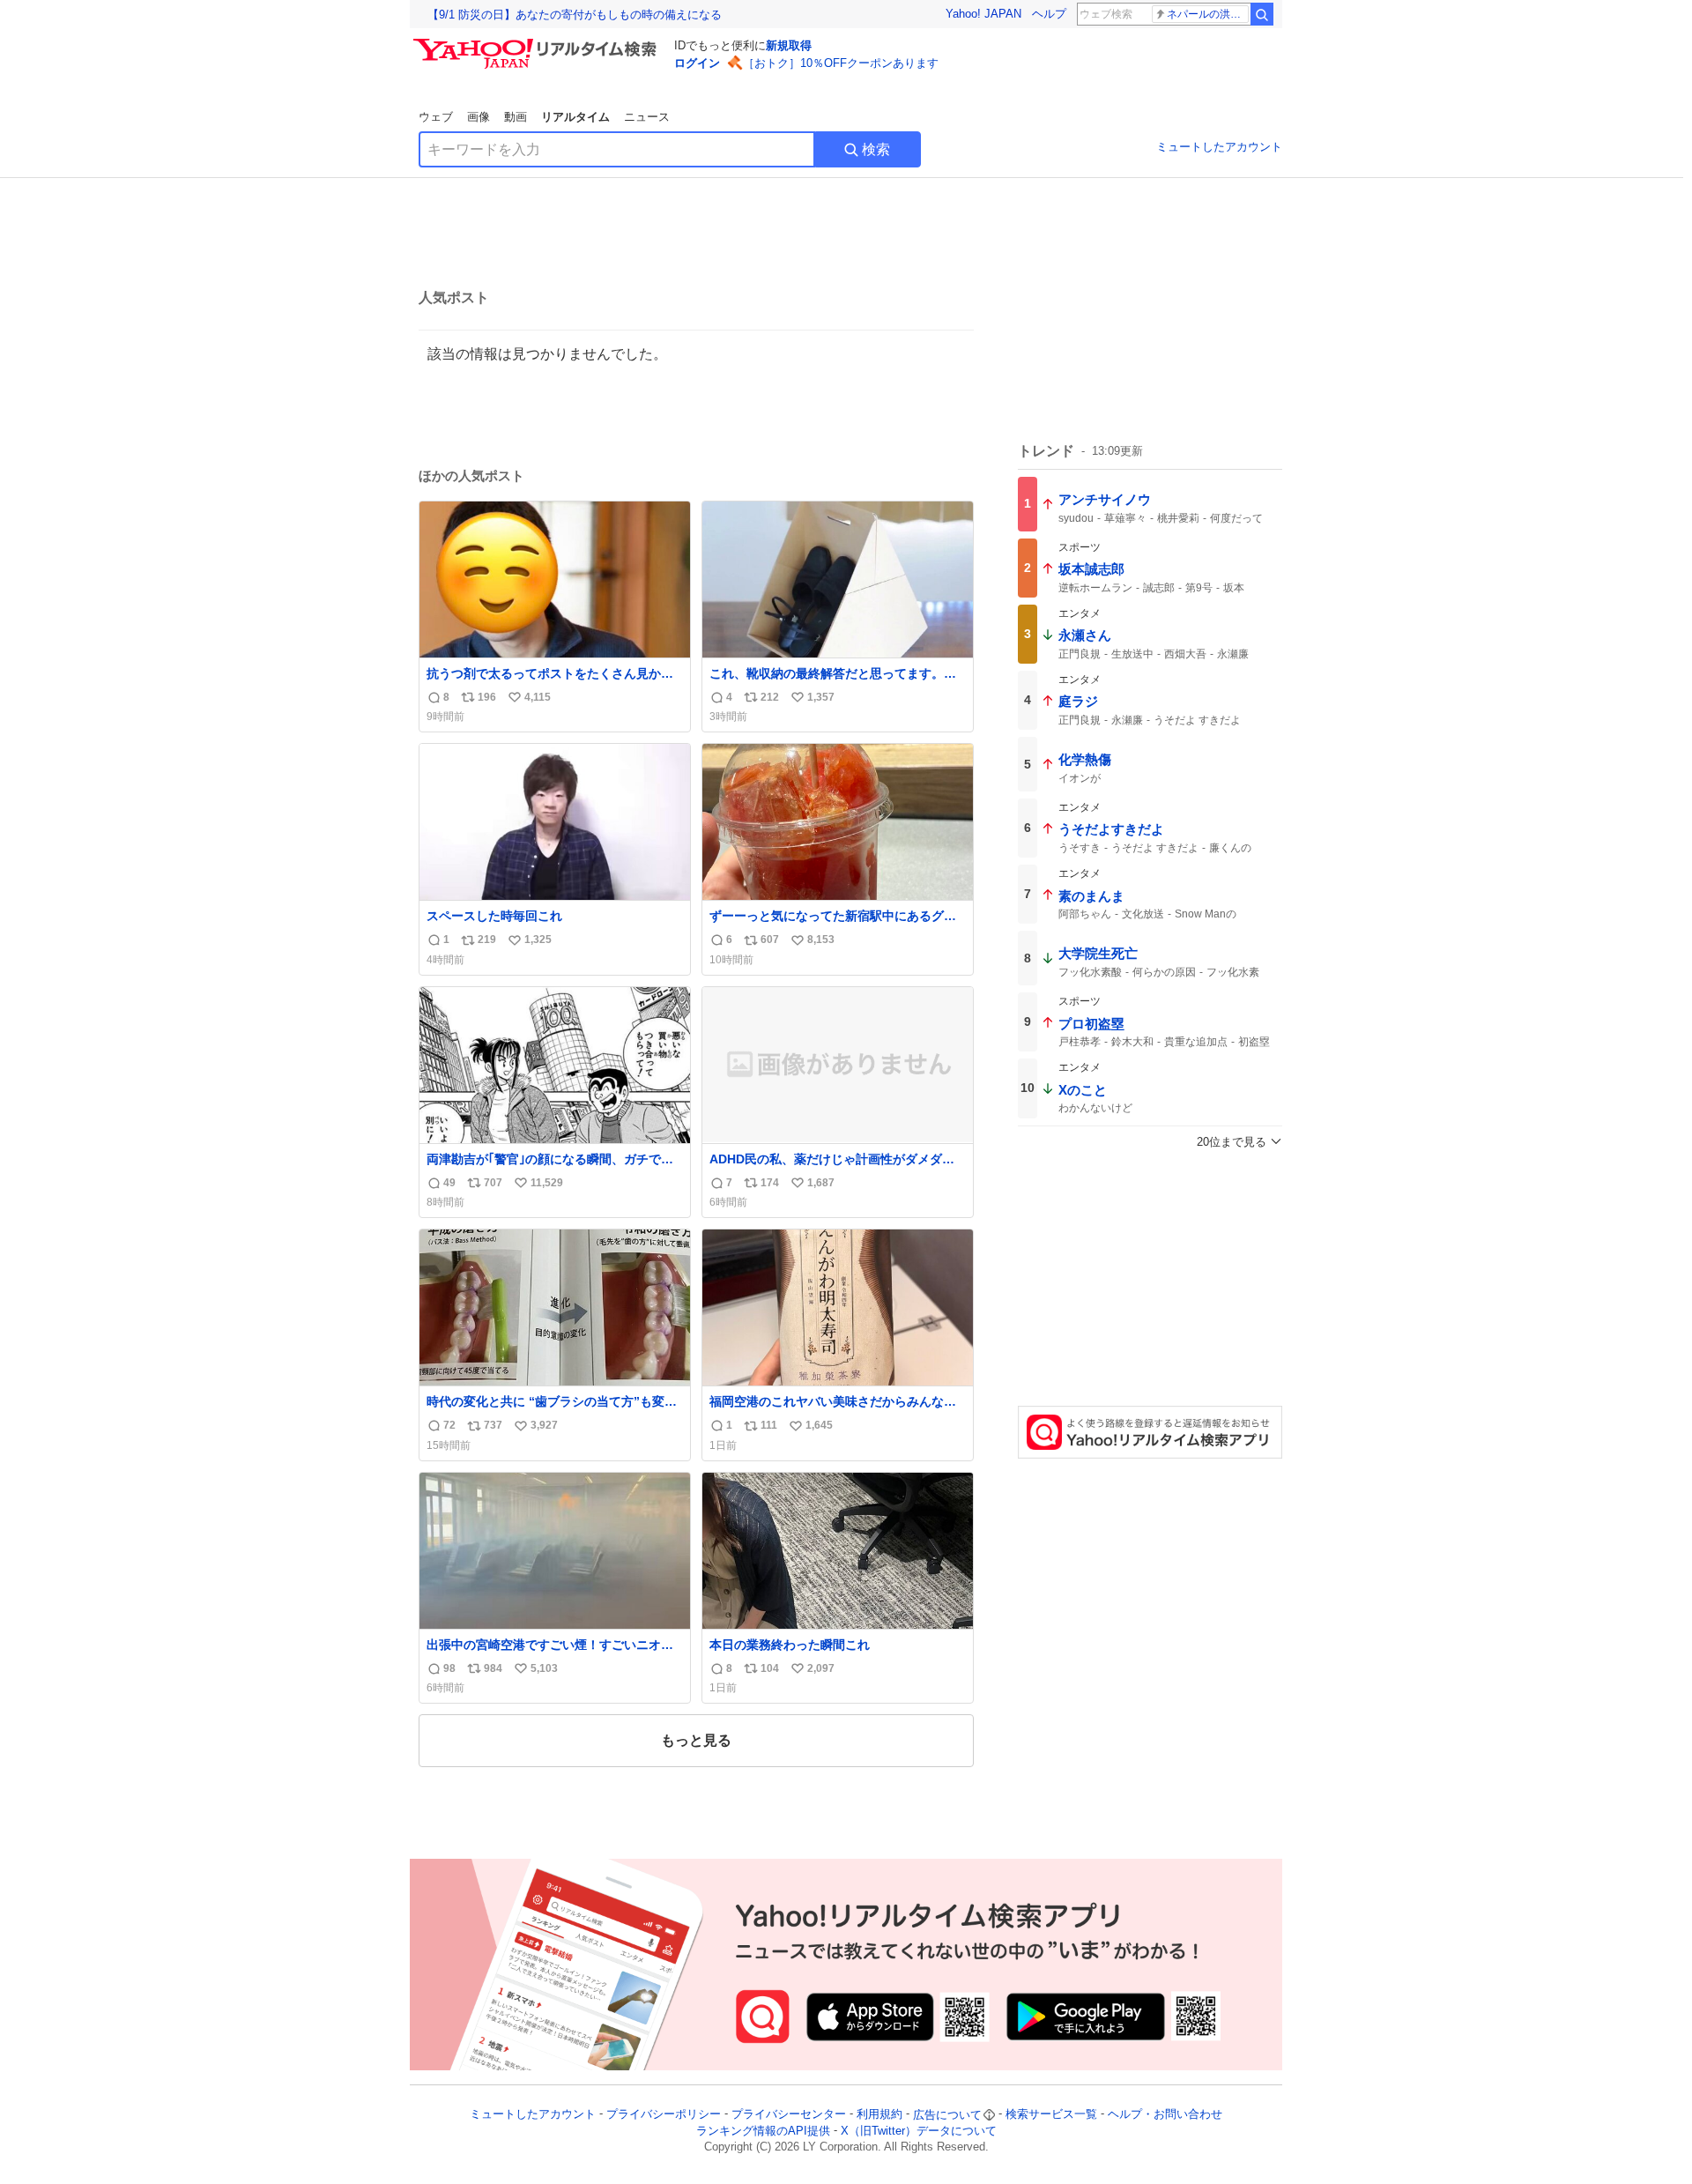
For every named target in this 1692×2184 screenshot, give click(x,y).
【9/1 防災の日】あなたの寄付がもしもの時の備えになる (575, 15)
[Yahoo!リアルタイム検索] (538, 43)
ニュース (647, 117)
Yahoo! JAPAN (983, 14)
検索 (876, 149)
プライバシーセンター (789, 2115)
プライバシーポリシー (664, 2115)
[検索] (1262, 14)
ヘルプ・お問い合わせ (1165, 2115)
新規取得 (789, 45)
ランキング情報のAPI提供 (763, 2131)
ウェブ (436, 117)
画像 (479, 117)
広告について (947, 2115)
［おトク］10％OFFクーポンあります (841, 63)
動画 (516, 117)
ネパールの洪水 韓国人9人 (1208, 14)
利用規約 (879, 2115)
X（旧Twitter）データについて (919, 2131)
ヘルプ (1049, 14)
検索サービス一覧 (1051, 2115)
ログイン (697, 63)
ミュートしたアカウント (1219, 147)
